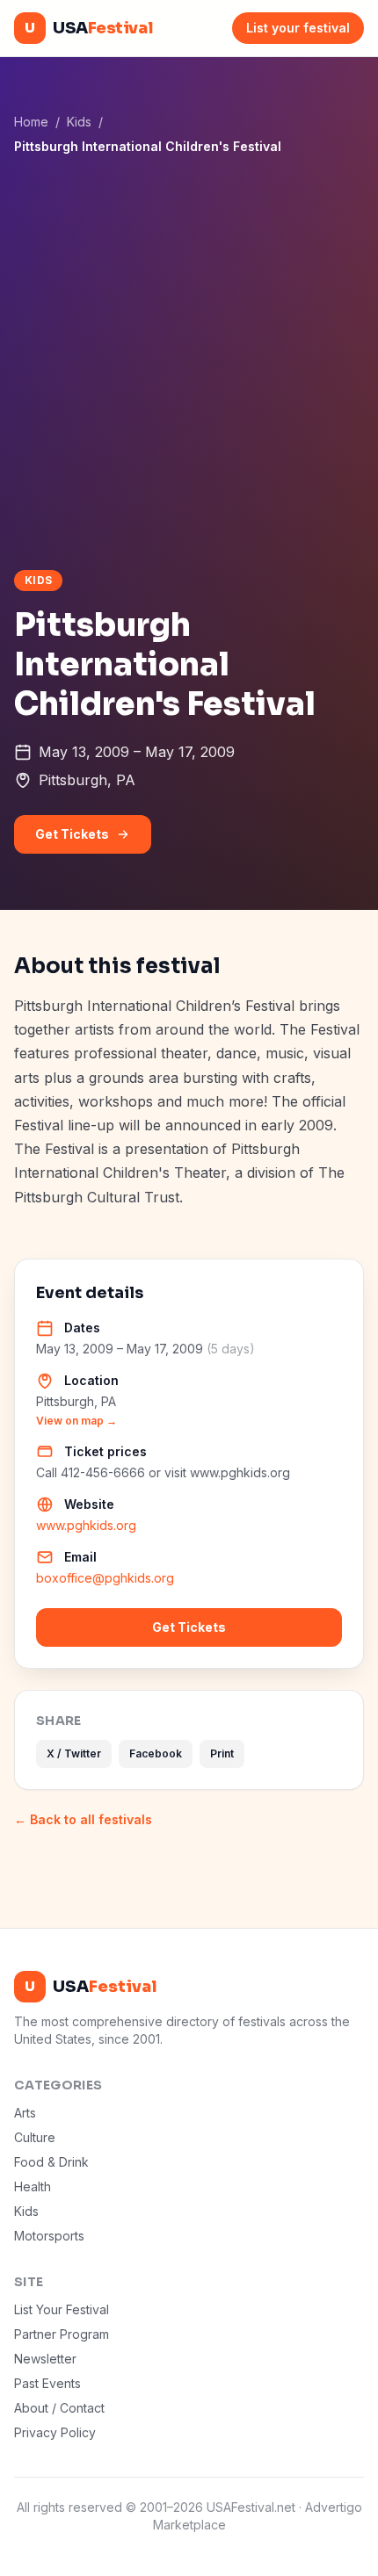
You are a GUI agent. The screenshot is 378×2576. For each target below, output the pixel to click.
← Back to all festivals (83, 1819)
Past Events (47, 2383)
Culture (35, 2137)
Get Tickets (72, 834)
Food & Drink (51, 2162)
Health (33, 2186)
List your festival (298, 28)
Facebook (156, 1753)
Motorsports (49, 2236)
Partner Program (62, 2334)
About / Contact (59, 2408)
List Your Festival (62, 2309)
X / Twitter (74, 1753)
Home (31, 122)
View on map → (76, 1421)
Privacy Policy (55, 2432)
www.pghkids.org (86, 1525)
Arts (25, 2113)
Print (222, 1753)
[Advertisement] (189, 362)
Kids (79, 122)
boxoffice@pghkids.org (105, 1578)
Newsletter (45, 2359)
